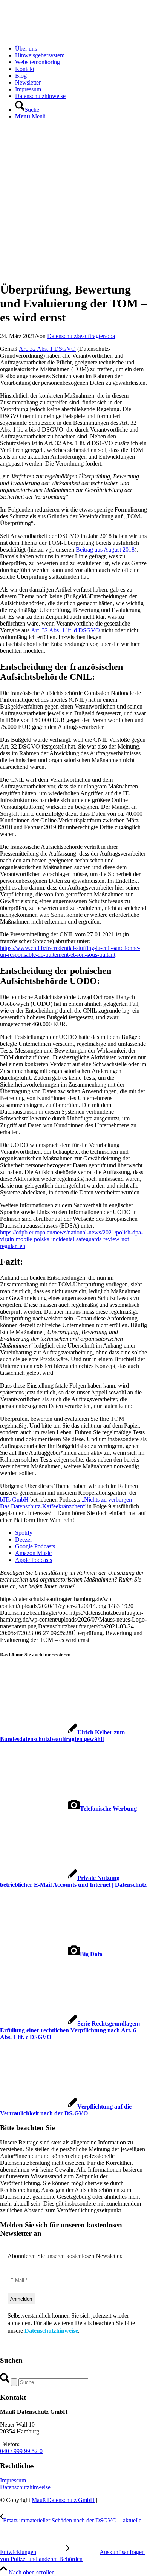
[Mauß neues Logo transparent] (57, 36)
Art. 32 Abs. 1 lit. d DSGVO (65, 630)
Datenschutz (113, 2500)
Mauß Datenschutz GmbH (63, 2500)
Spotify (24, 1533)
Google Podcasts (35, 1546)
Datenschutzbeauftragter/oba (81, 336)
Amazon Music (33, 1553)
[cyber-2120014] (73, 271)
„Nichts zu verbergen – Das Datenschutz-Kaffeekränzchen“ (68, 1503)
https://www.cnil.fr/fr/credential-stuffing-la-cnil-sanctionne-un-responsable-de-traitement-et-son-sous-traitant (70, 951)
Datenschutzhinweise (51, 2331)
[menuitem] (81, 49)
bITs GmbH (14, 1499)
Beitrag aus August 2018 (105, 549)
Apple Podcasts (34, 1560)
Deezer (24, 1539)
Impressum (13, 2480)
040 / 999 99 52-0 (21, 2451)
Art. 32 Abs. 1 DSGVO (47, 349)
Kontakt (40, 2507)
